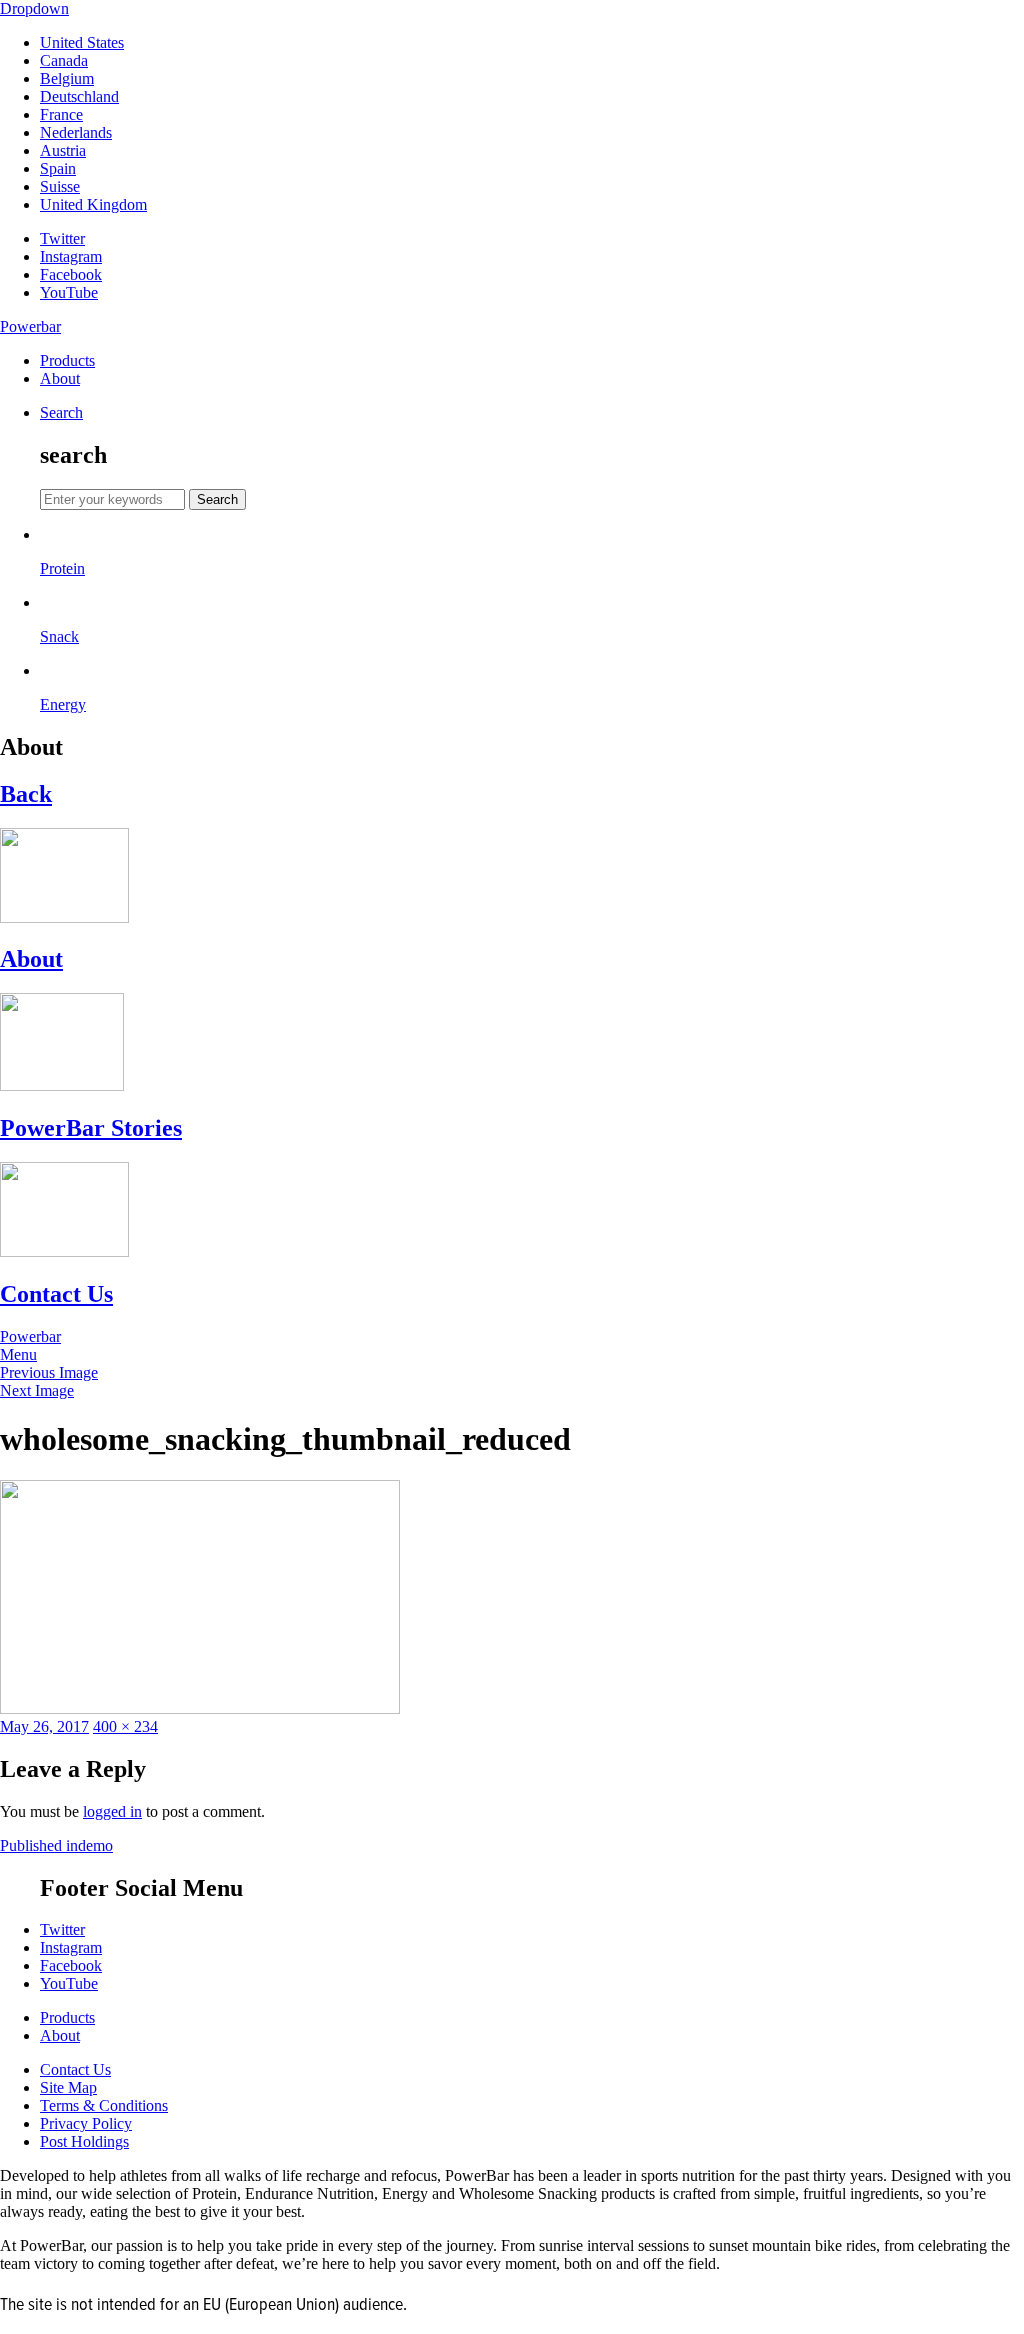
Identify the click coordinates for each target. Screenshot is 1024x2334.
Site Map (68, 2087)
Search (61, 412)
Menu (18, 1354)
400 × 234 (125, 1726)
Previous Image (49, 1372)
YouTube (69, 292)
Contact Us (75, 2069)
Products (67, 360)
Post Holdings (84, 2141)
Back (26, 794)
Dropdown (34, 8)
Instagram (71, 256)
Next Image (37, 1390)
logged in (112, 1811)
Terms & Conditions (104, 2105)
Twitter (62, 238)
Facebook (71, 274)
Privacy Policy (86, 2123)
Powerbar (30, 326)
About (60, 378)
